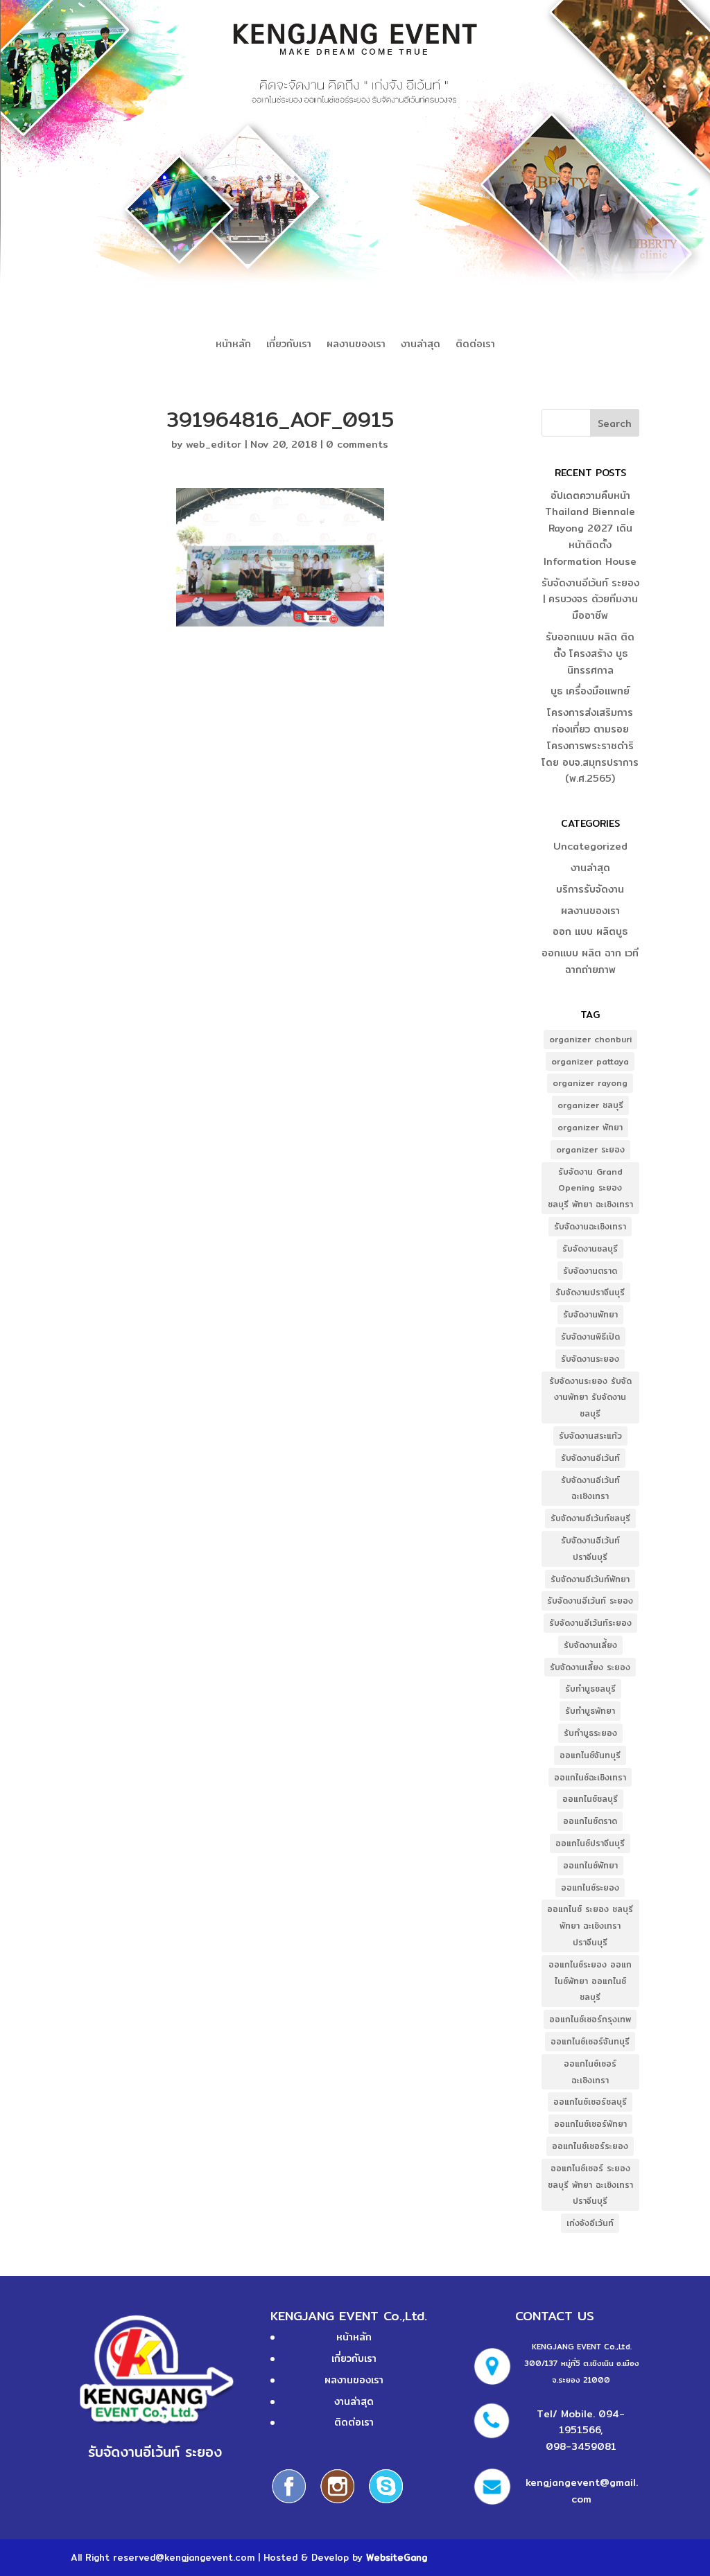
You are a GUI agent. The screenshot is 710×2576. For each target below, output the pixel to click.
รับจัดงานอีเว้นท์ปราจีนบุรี (590, 1549)
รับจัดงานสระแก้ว (590, 1436)
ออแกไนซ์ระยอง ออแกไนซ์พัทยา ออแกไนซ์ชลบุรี (590, 1981)
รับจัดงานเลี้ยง (590, 1645)
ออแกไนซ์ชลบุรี (590, 1799)
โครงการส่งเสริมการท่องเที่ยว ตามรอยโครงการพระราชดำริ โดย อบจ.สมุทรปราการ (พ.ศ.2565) (590, 745)
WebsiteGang (397, 2557)
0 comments (357, 444)
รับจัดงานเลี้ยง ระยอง (590, 1667)
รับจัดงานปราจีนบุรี (590, 1292)
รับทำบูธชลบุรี (590, 1689)
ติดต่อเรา (475, 345)
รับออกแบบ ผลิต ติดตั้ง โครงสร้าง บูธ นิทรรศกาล (590, 654)
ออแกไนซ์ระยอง (590, 1887)
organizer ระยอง (590, 1149)
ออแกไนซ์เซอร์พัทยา (590, 2124)
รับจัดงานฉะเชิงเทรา (590, 1226)
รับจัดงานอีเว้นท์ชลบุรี (590, 1518)
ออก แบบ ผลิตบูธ (590, 931)
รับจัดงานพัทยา (590, 1314)
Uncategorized (590, 846)
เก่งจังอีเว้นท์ (590, 2223)
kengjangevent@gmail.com (582, 2491)
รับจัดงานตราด (590, 1271)
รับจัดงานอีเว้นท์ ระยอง (590, 1601)
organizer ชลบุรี (590, 1105)
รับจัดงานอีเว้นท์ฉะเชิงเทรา (590, 1488)
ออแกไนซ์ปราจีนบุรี (590, 1843)
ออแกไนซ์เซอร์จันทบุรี (590, 2041)
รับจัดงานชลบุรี (590, 1248)
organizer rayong (590, 1083)
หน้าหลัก (233, 345)
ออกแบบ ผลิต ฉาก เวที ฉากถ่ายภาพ (590, 961)
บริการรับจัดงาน (590, 889)
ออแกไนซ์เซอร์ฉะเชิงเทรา (590, 2072)
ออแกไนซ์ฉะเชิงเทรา (590, 1777)
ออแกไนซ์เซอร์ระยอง (590, 2146)
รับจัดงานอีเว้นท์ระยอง (590, 1623)
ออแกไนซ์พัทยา (590, 1865)
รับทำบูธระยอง (590, 1733)
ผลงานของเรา (356, 345)
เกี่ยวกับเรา (289, 345)
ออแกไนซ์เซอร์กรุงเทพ (590, 2019)
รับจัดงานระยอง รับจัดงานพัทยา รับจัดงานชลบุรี (590, 1397)
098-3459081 (581, 2446)
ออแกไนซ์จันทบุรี (590, 1755)
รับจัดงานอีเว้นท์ (590, 1458)
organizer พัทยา (590, 1127)
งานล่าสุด (421, 345)
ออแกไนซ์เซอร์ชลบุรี (590, 2102)
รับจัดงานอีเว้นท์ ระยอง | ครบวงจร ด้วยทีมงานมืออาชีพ (590, 599)
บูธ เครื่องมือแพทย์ (590, 691)
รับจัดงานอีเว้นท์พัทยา (590, 1579)
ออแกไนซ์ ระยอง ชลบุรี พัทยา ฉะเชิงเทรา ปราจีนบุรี (590, 1926)
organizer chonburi (590, 1039)
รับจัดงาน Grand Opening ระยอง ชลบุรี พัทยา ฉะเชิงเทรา (590, 1188)
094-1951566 (592, 2422)
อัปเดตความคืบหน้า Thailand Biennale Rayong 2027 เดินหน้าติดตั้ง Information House (590, 528)
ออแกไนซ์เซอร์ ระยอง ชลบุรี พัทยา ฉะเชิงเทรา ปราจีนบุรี (590, 2185)
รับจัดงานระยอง (590, 1359)
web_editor (214, 444)
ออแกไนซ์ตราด (590, 1821)
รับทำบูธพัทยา (590, 1711)
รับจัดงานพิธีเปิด (590, 1337)
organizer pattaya (590, 1061)
